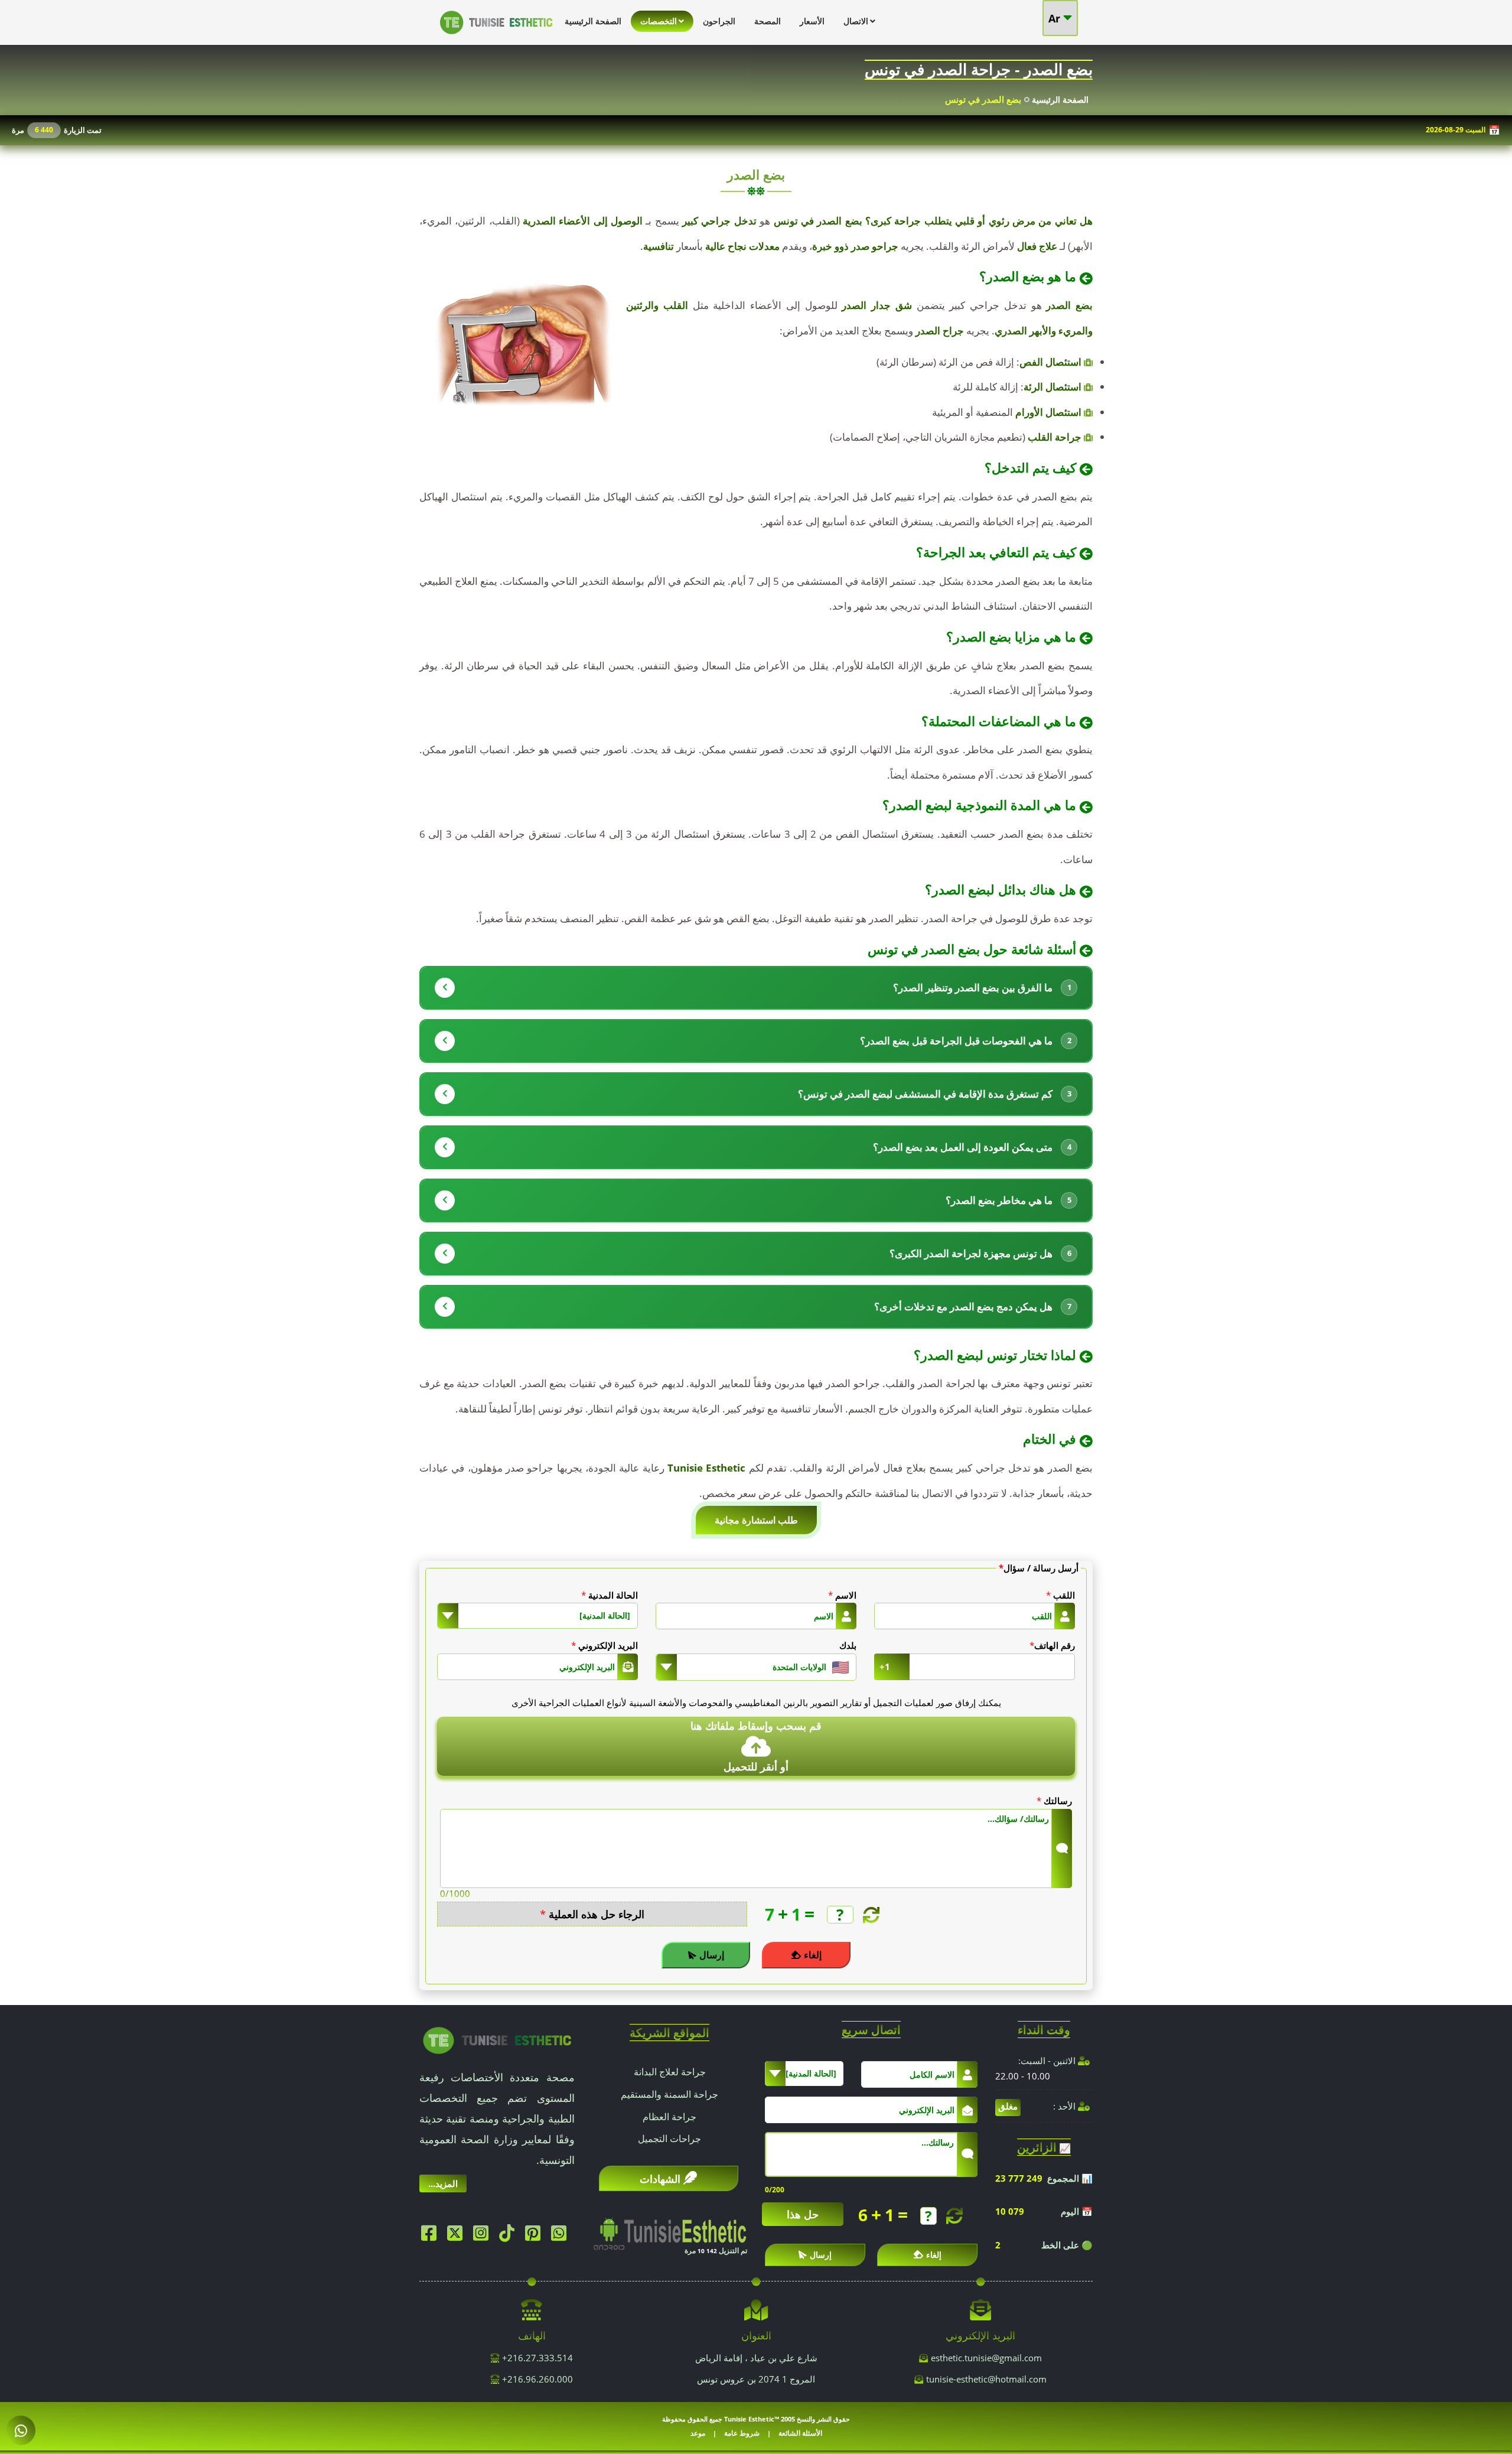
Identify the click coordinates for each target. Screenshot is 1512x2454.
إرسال (712, 1955)
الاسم (842, 1595)
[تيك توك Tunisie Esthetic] (510, 2236)
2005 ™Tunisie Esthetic (760, 2419)
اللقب (1060, 1595)
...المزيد (443, 2183)
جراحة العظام (669, 2117)
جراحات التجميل (669, 2139)
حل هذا (803, 2214)
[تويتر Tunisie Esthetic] (458, 2236)
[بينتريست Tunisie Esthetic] (536, 2236)
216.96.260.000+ (536, 2379)
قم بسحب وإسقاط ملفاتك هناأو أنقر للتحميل (756, 1746)
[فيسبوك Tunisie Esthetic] (432, 2236)
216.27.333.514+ (536, 2358)
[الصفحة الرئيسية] (496, 37)
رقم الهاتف (1052, 1645)
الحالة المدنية (610, 1595)
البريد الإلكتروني (605, 1645)
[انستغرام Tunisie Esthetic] (484, 2236)
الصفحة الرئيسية (1060, 100)
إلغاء (813, 1955)
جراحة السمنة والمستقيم (669, 2094)
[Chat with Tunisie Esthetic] (21, 2431)
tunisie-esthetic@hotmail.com (986, 2379)
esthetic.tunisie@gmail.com (986, 2358)
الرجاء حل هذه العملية (592, 1914)
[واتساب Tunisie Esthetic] (562, 2236)
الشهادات (660, 2179)
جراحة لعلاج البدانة (670, 2072)
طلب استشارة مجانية (756, 1520)
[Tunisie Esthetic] (497, 2039)
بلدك (848, 1645)
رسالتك (1054, 1801)
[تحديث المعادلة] (870, 1915)
